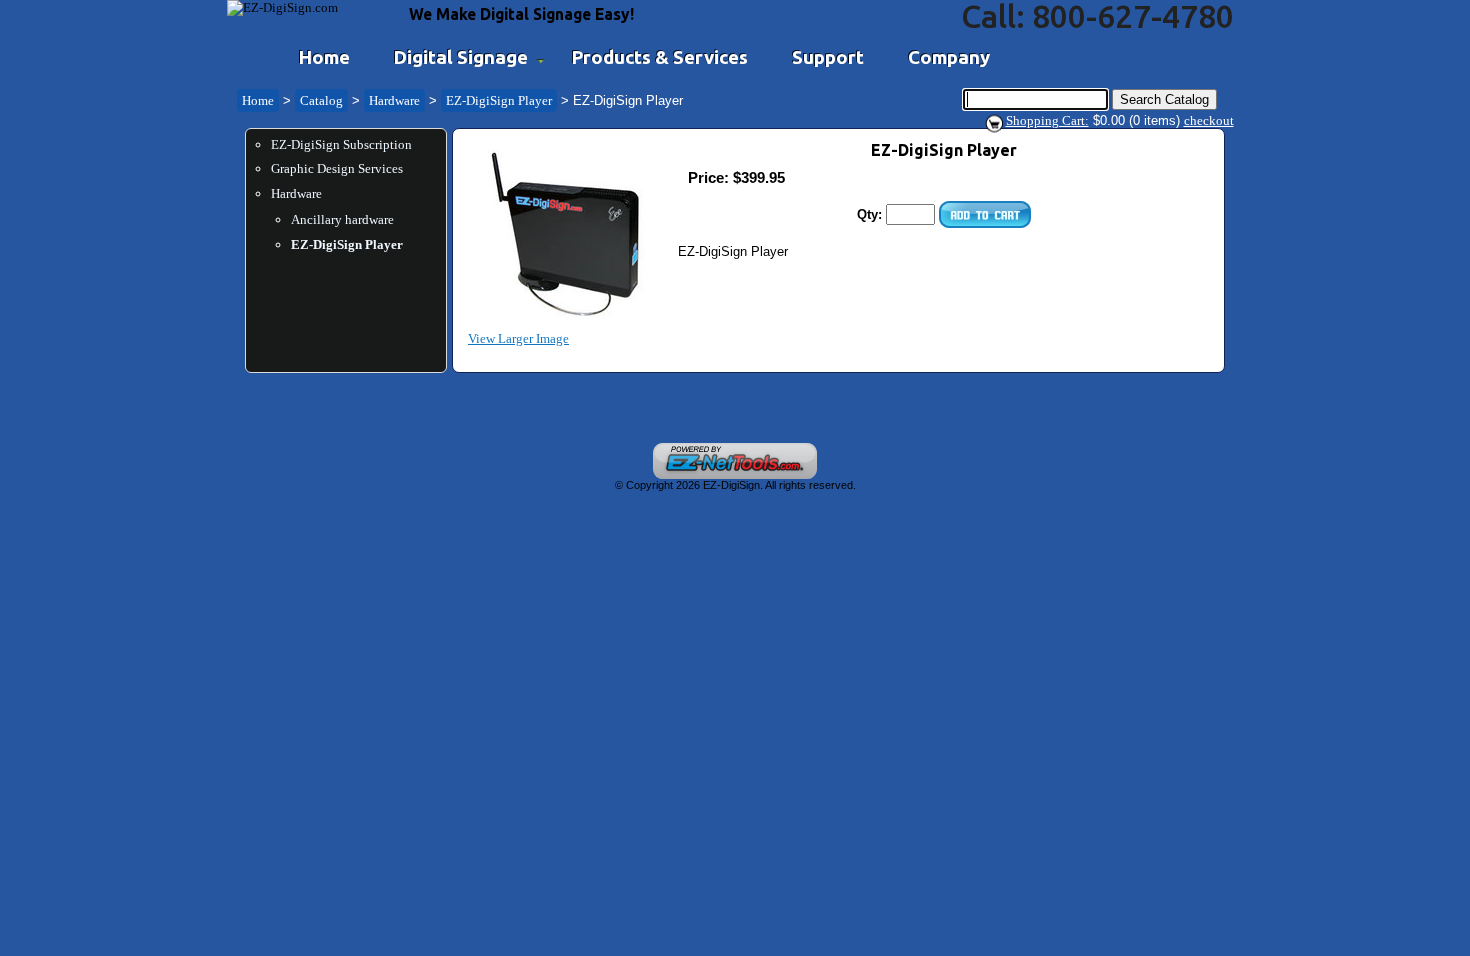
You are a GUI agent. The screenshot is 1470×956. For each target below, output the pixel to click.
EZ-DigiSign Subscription (341, 144)
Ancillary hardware (342, 219)
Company (949, 57)
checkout (1209, 120)
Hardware (394, 100)
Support (828, 57)
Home (324, 57)
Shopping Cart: (1047, 120)
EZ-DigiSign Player (499, 100)
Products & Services (660, 57)
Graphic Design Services (337, 168)
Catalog (321, 100)
